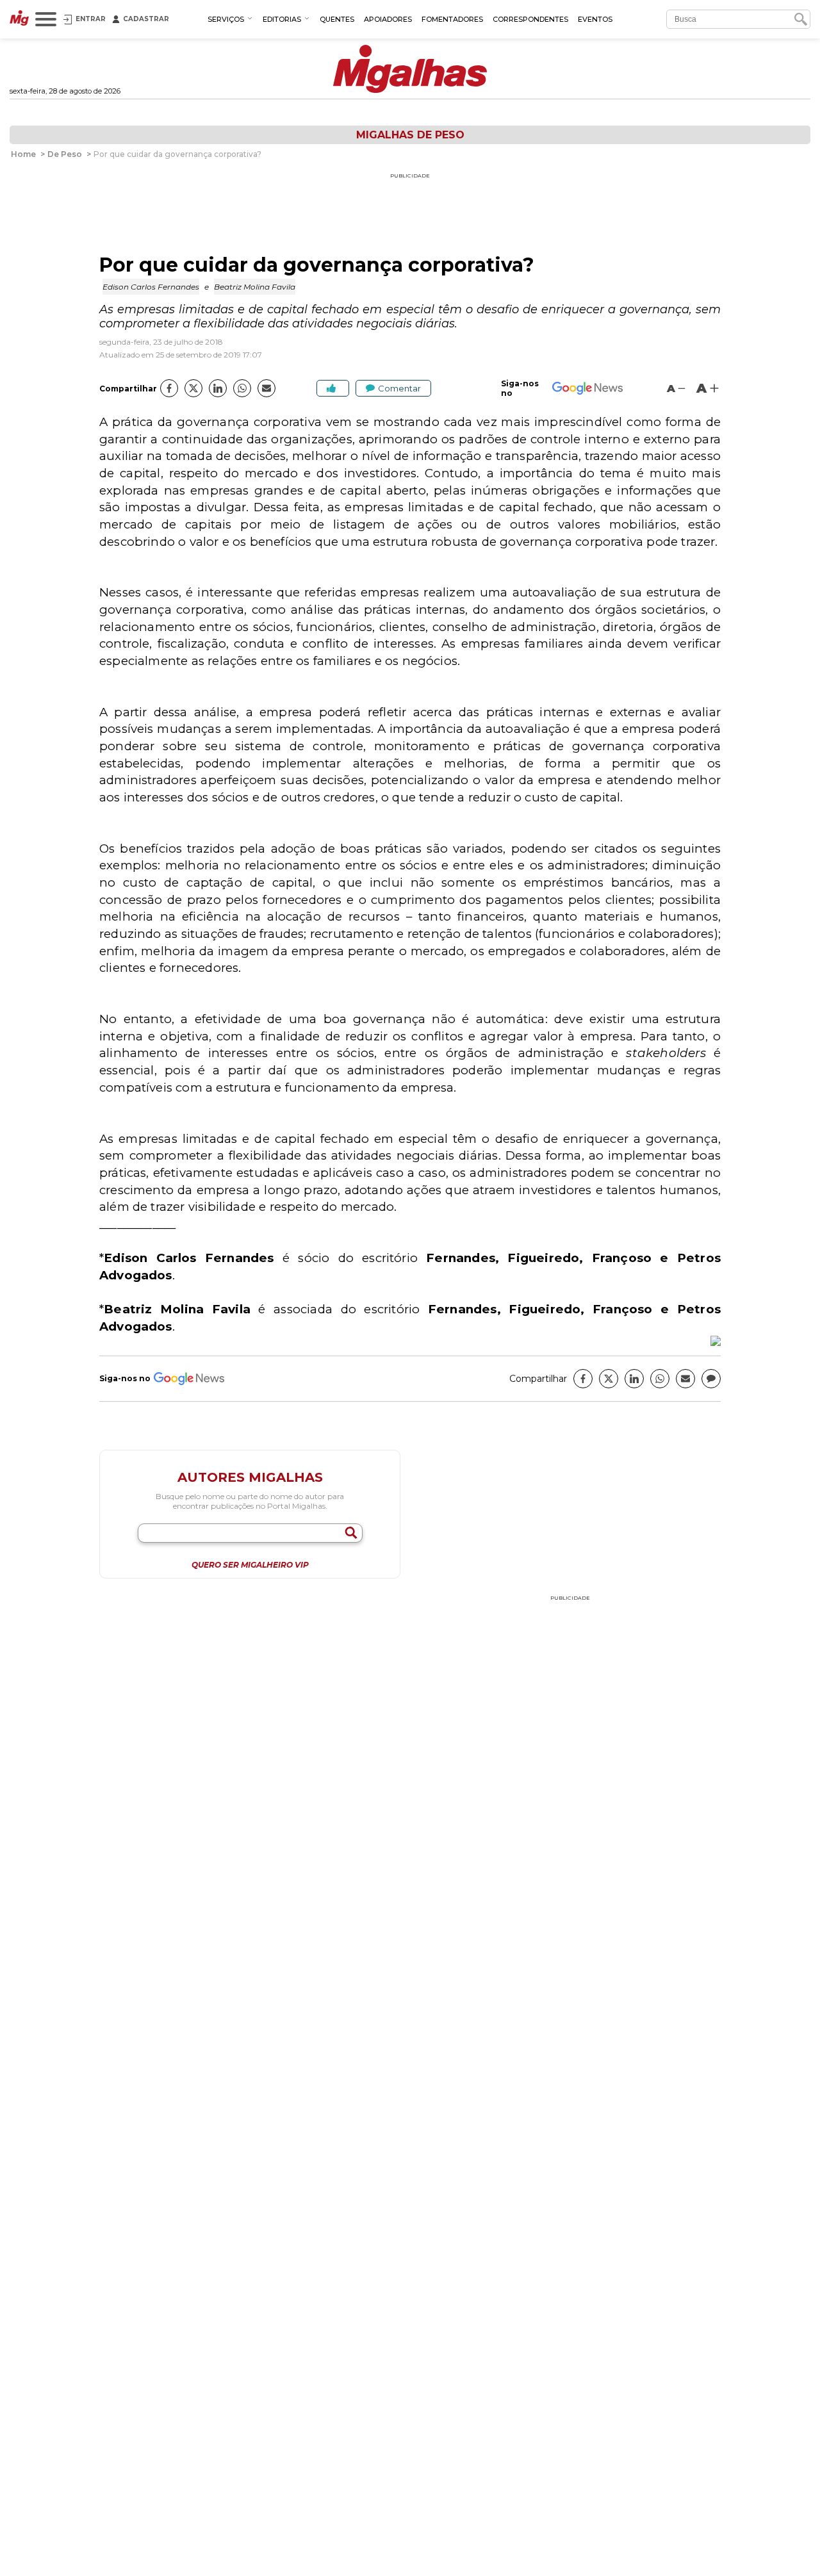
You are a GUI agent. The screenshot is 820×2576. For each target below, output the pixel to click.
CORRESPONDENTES (530, 19)
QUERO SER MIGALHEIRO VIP (250, 1565)
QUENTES (337, 19)
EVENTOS (595, 19)
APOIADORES (388, 19)
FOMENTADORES (452, 19)
